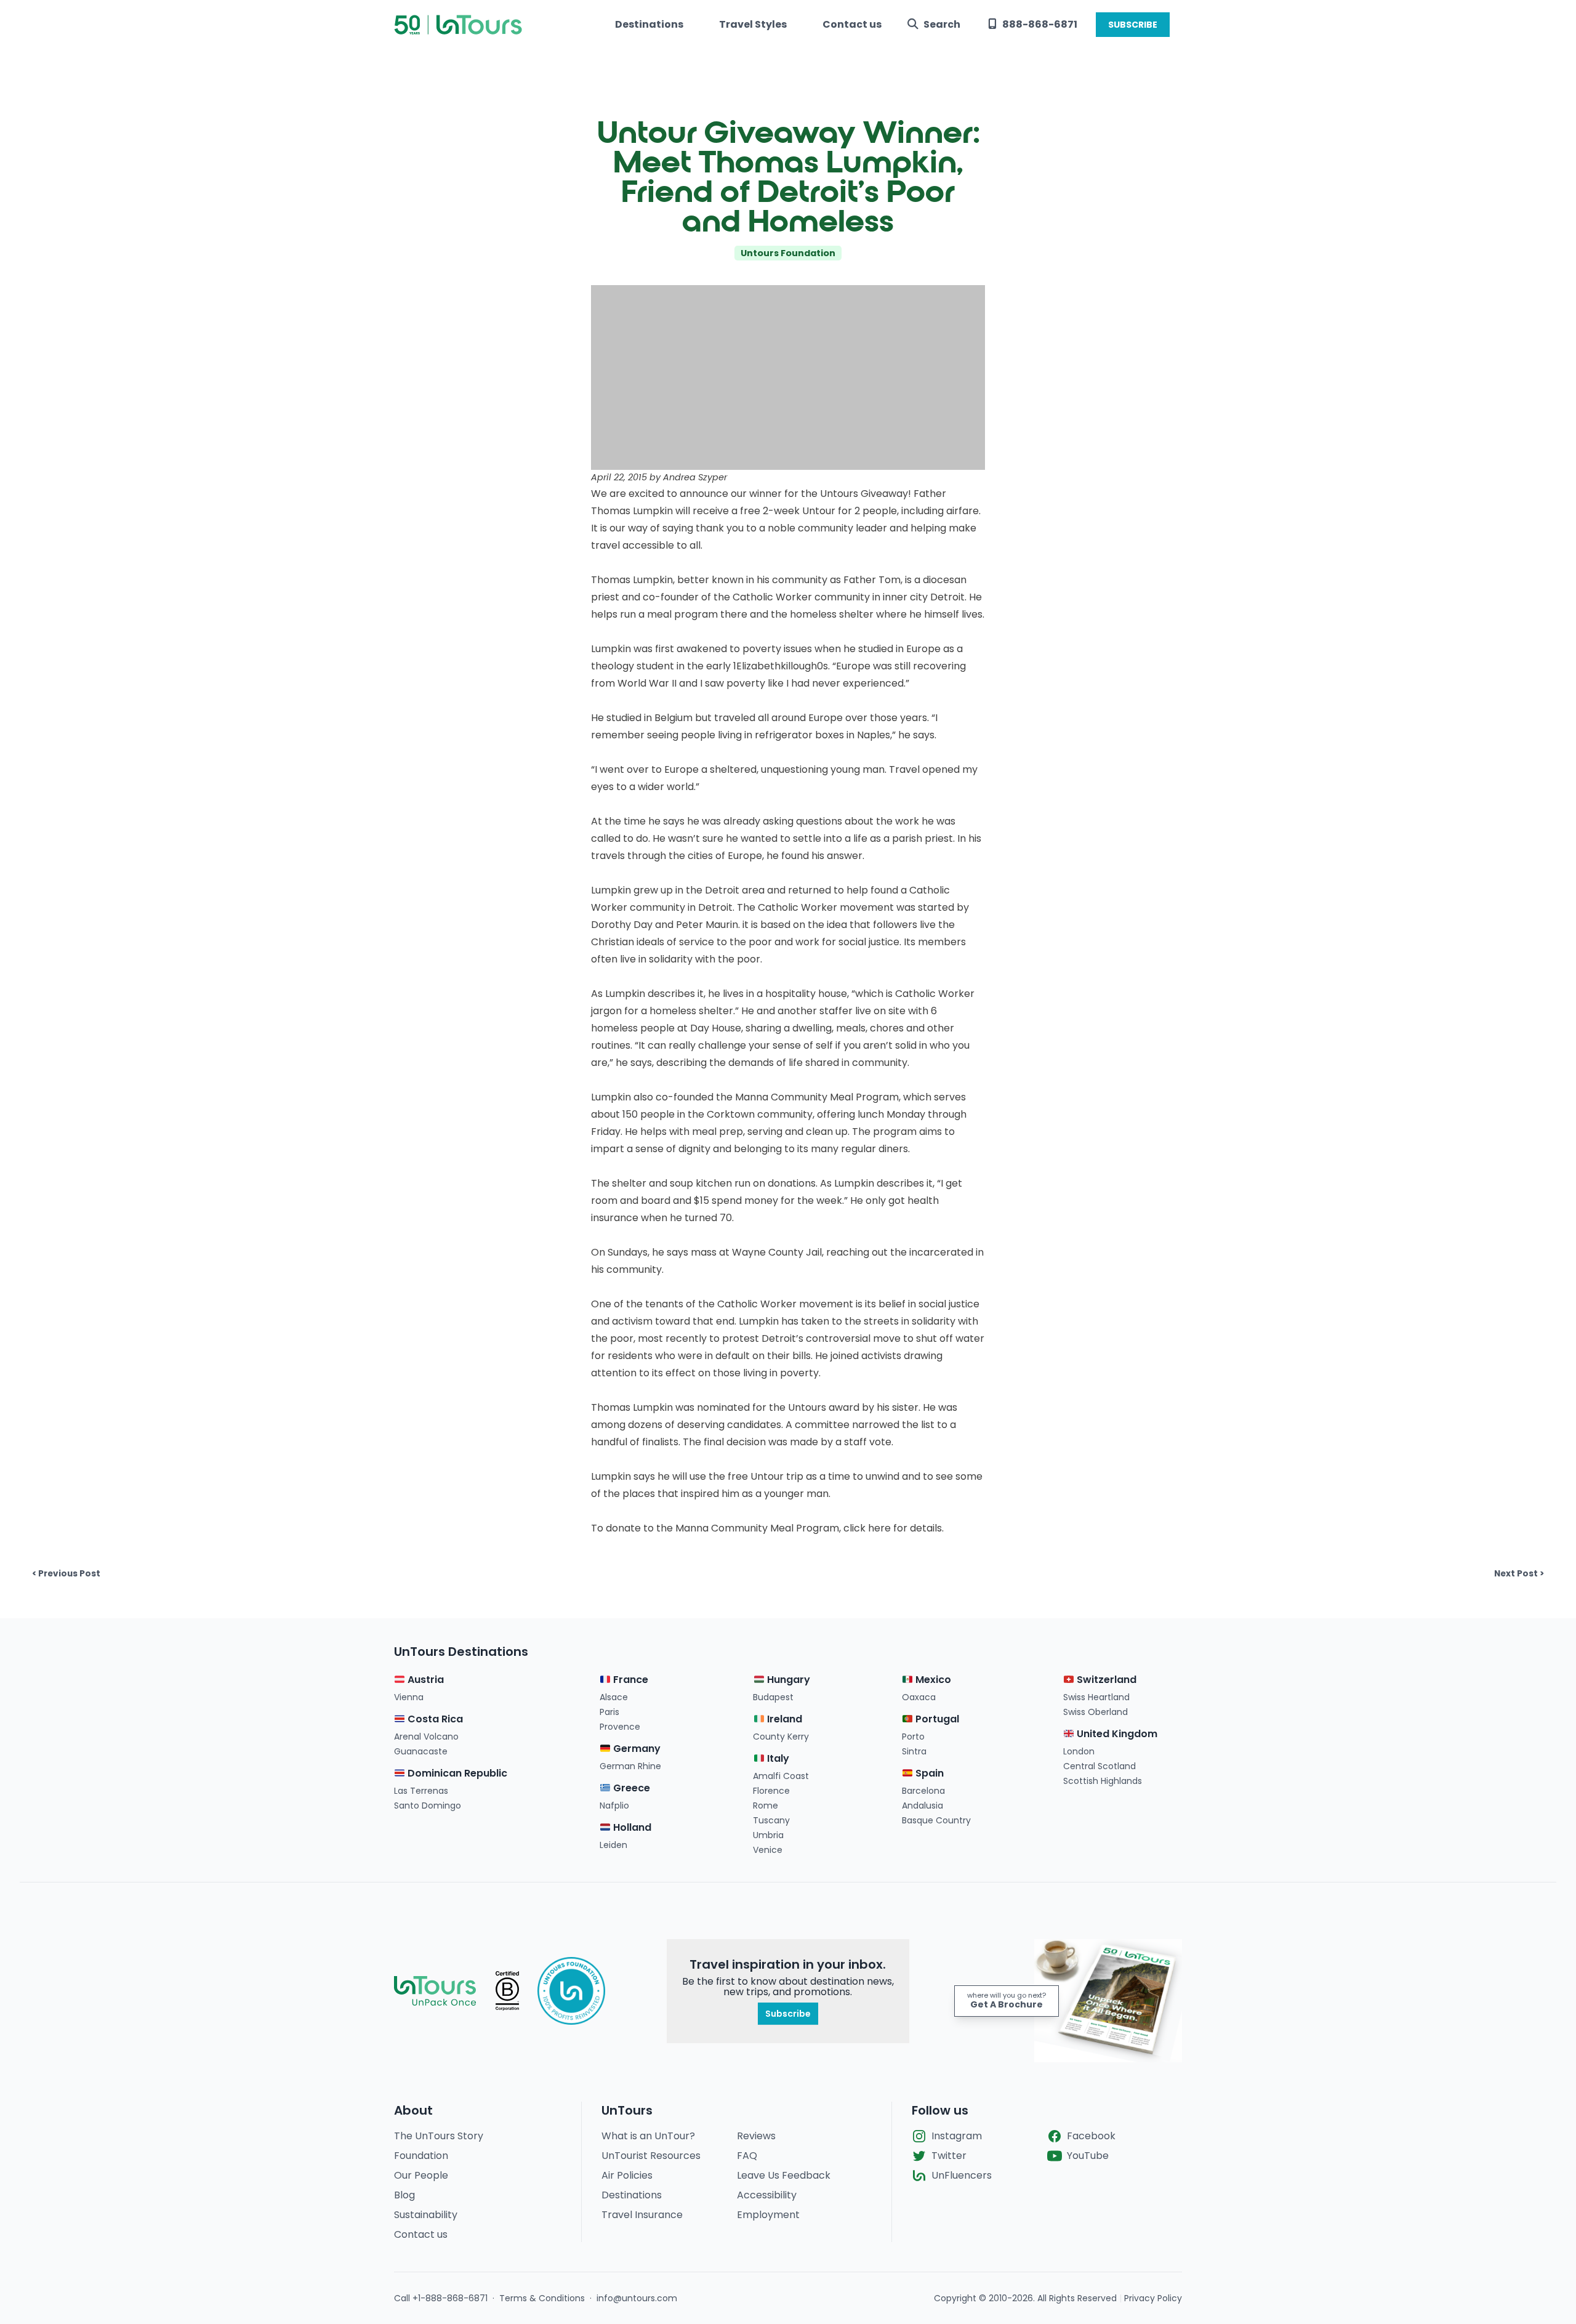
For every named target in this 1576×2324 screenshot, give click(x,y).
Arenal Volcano (426, 1737)
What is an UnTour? (648, 2136)
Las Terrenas (421, 1791)
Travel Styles (753, 24)
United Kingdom (1116, 1734)
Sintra (914, 1751)
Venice (768, 1850)
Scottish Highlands (1103, 1781)
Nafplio (614, 1806)
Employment (768, 2215)
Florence (771, 1791)
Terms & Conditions (542, 2298)
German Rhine (630, 1766)
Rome (766, 1806)
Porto (913, 1737)
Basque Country (936, 1820)
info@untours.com (637, 2298)
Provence (620, 1727)
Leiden (613, 1845)
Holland (631, 1827)
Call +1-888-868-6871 (441, 2298)
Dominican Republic (456, 1773)
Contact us (852, 24)
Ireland (783, 1719)
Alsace (614, 1697)
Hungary (787, 1680)
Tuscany (771, 1820)
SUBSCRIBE (1133, 25)
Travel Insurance (642, 2215)
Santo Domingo (428, 1806)
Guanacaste (421, 1751)
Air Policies (627, 2175)
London (1079, 1751)
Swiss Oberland (1096, 1712)
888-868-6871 (1040, 24)
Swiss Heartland (1096, 1697)
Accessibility (767, 2195)
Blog (404, 2195)
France (629, 1680)
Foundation (421, 2156)
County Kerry (781, 1737)
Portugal (936, 1719)
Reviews (756, 2136)
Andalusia (923, 1806)
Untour (819, 511)
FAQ (747, 2156)
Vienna (409, 1697)
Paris (609, 1712)
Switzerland (1105, 1680)
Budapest (773, 1697)
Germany (636, 1749)
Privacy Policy (1153, 2298)
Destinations (649, 24)
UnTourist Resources (651, 2156)
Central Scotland (1100, 1766)
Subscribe (788, 2014)
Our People (421, 2175)
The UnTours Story (439, 2136)
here (879, 1528)
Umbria (768, 1835)
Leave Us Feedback (784, 2175)
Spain (928, 1773)
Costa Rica (434, 1719)
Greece (630, 1788)
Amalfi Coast (781, 1776)
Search (942, 24)
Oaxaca (919, 1697)
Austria (424, 1680)
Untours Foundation (788, 253)
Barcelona (923, 1791)
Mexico (932, 1680)
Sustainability (426, 2215)
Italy (777, 1758)
